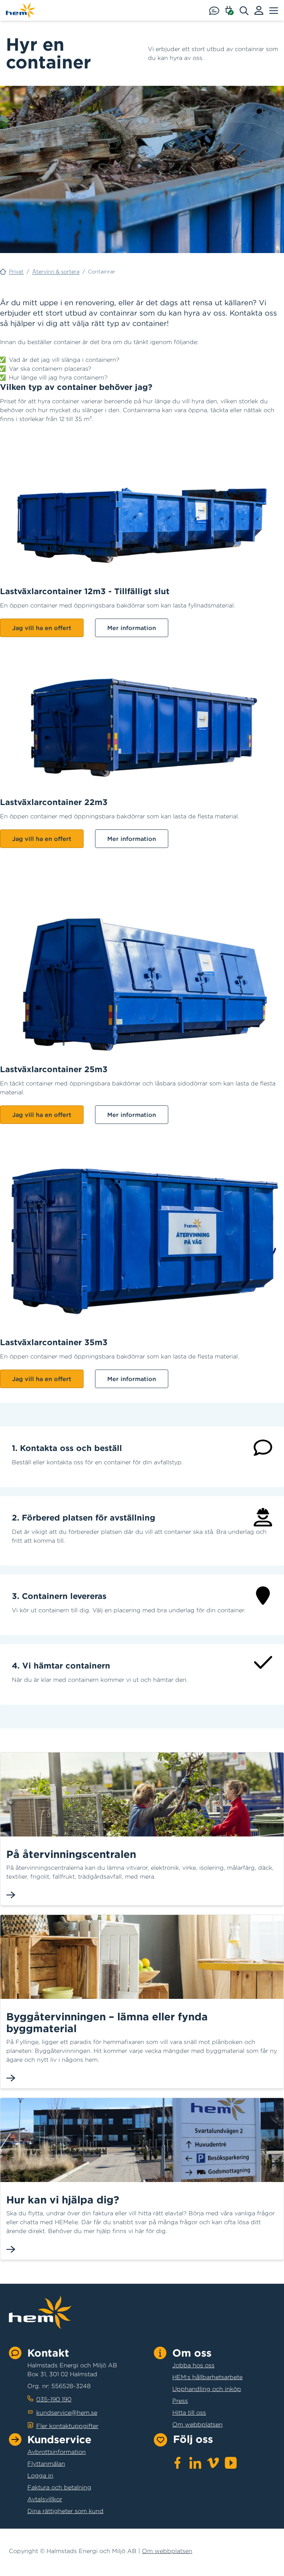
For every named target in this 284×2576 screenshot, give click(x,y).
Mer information (132, 628)
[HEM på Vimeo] (213, 2463)
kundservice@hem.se (67, 2412)
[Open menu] (274, 10)
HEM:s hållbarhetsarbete (207, 2377)
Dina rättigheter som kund (65, 2511)
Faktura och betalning (59, 2487)
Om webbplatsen (197, 2424)
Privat (16, 272)
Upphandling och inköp (207, 2389)
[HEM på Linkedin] (195, 2463)
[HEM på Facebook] (177, 2463)
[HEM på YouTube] (231, 2463)
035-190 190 (54, 2399)
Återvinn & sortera (56, 272)
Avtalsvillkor (45, 2499)
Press (180, 2401)
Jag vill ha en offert (42, 628)
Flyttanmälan (46, 2464)
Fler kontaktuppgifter (67, 2426)
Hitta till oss (189, 2412)
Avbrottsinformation (57, 2452)
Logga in (40, 2475)
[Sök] (247, 10)
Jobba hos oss (193, 2365)
